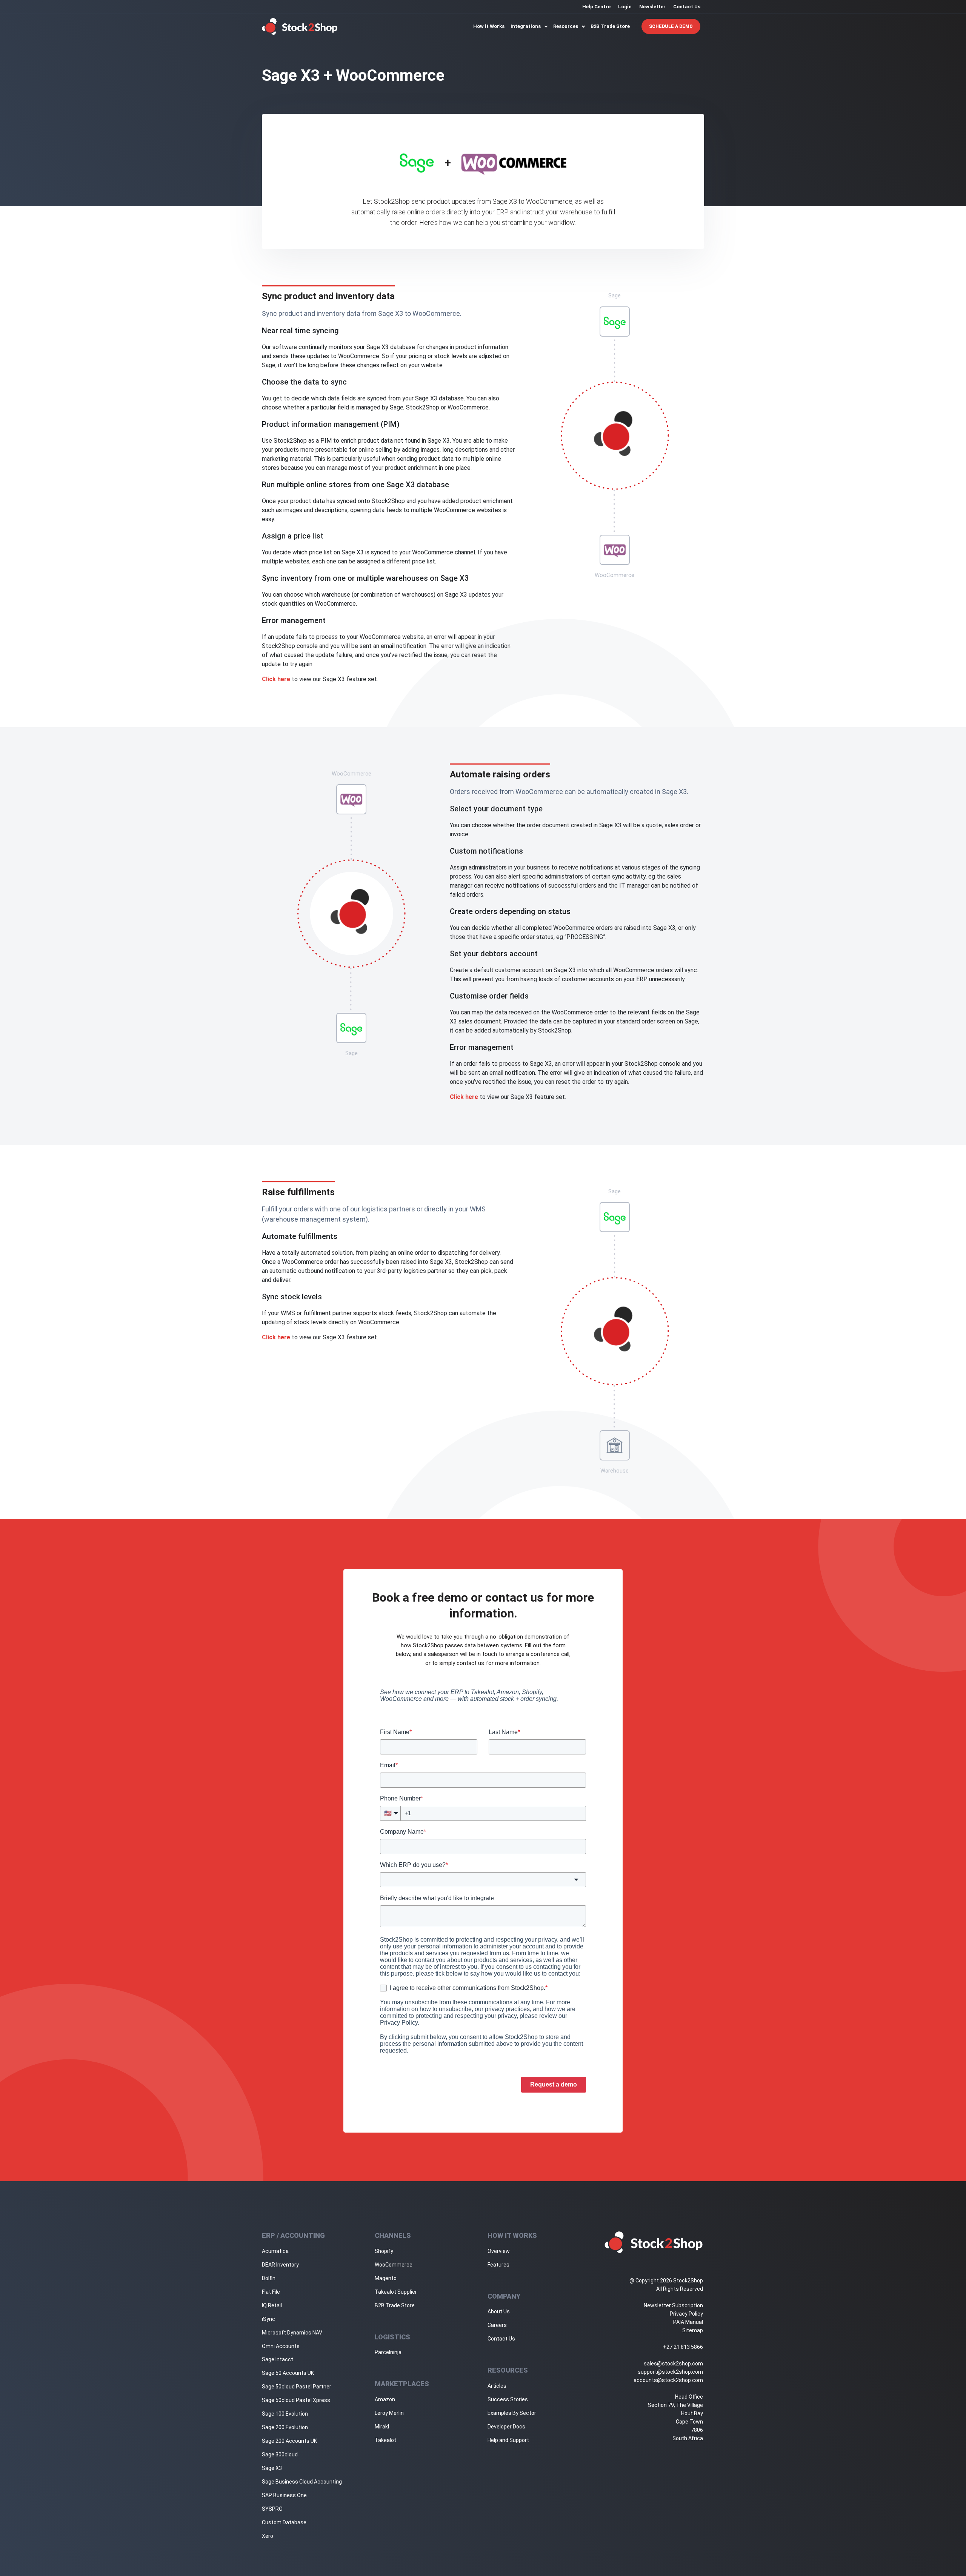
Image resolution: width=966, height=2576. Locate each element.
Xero (268, 2536)
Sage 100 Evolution (285, 2414)
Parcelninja (388, 2352)
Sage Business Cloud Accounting (302, 2482)
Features (498, 2265)
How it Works (489, 26)
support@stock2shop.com (670, 2372)
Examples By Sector (512, 2413)
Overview (499, 2251)
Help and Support (508, 2440)
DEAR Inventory (280, 2265)
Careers (497, 2325)
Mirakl (382, 2427)
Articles (497, 2386)
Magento (386, 2278)
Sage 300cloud (280, 2454)
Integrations (526, 26)
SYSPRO (272, 2509)
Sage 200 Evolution (285, 2427)
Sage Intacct (278, 2359)
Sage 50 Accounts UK (288, 2373)
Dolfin (269, 2278)
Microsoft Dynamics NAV (292, 2333)
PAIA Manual (688, 2322)
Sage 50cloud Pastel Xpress (296, 2400)
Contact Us (687, 7)
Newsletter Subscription (673, 2305)
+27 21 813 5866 (683, 2347)
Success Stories (508, 2399)
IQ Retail (272, 2305)
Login (625, 7)
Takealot (385, 2440)
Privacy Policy (686, 2314)
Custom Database (284, 2522)
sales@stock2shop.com (673, 2364)
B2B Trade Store (610, 26)
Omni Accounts (281, 2346)
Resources (566, 26)
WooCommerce (394, 2265)
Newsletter (652, 7)
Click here (276, 679)
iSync (268, 2319)
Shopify (384, 2251)
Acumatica (275, 2251)
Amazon (385, 2399)
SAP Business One (284, 2495)
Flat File (271, 2292)
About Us (499, 2311)
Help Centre (596, 7)
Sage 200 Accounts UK (289, 2441)
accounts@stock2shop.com (668, 2380)
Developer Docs (506, 2427)
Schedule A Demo (671, 26)
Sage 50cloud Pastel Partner (297, 2387)
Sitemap (693, 2330)
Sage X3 (272, 2468)
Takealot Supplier (396, 2292)
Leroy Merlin (389, 2413)
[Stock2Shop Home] (300, 26)
